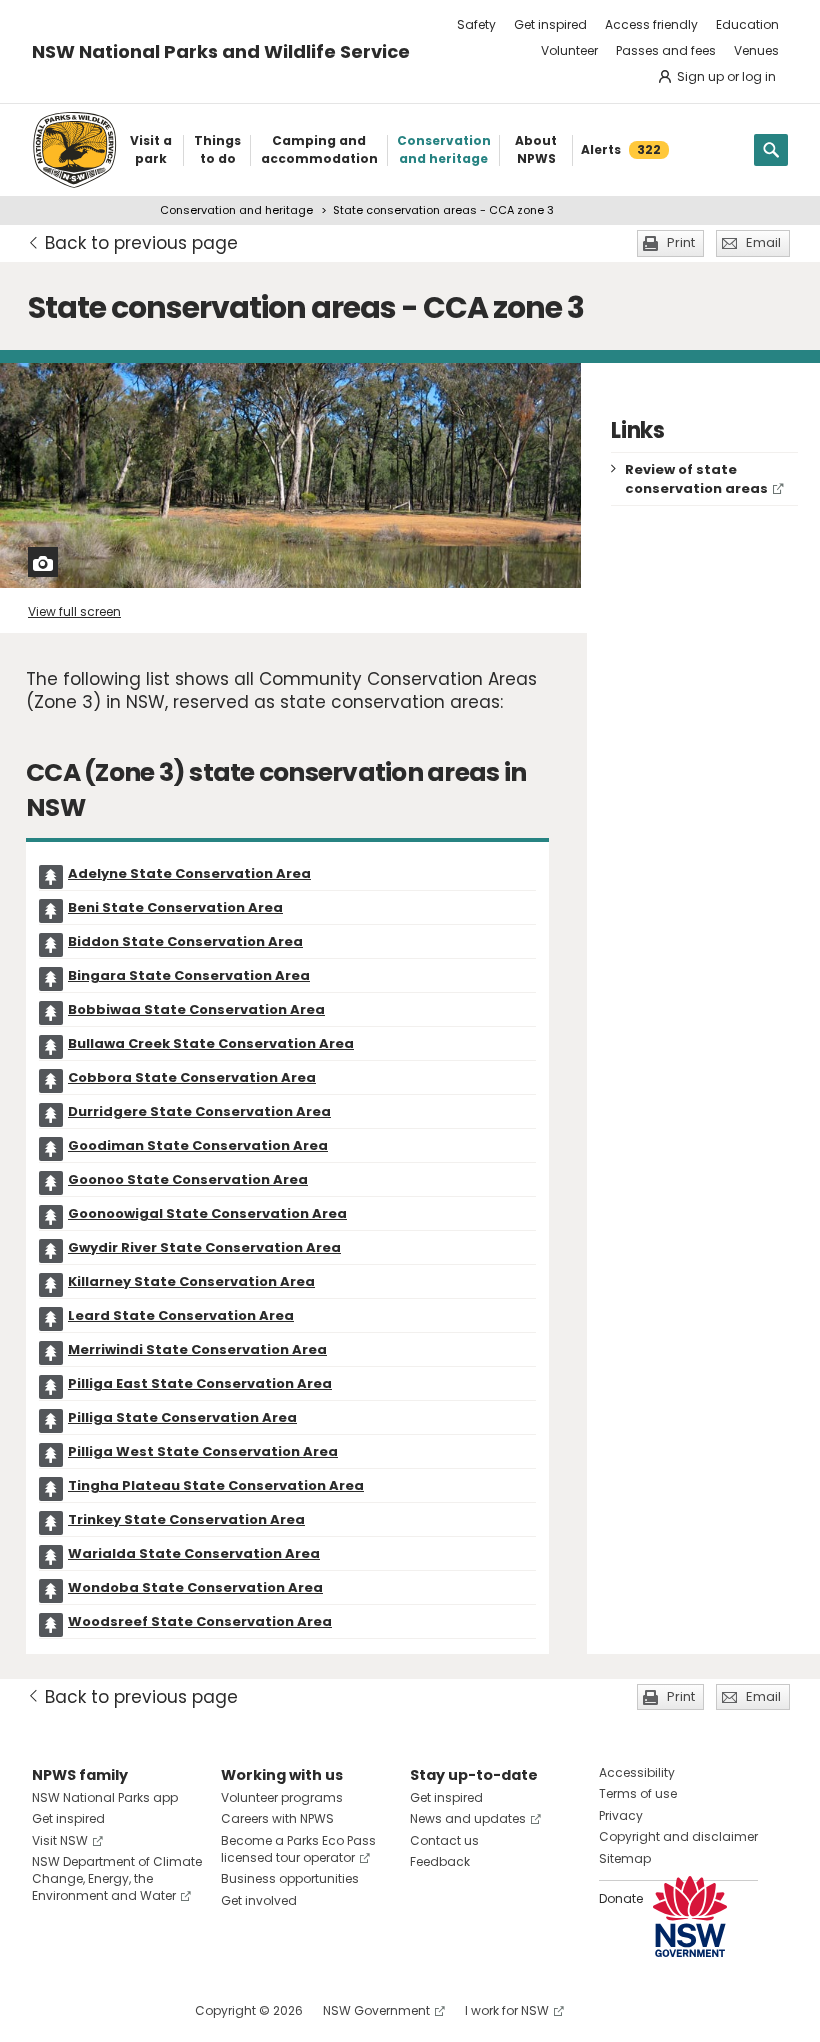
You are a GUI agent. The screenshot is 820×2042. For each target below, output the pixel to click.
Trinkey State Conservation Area (186, 1519)
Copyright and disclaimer (678, 1836)
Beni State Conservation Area (175, 907)
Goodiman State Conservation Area (198, 1145)
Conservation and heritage (236, 210)
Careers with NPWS (277, 1818)
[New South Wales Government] (690, 1916)
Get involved (259, 1900)
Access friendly (651, 24)
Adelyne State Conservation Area (189, 873)
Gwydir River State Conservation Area (204, 1247)
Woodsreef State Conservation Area (200, 1621)
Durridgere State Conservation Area (199, 1111)
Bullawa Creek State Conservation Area (211, 1043)
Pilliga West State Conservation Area (203, 1451)
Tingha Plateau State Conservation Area (216, 1485)
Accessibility (637, 1772)
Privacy (621, 1815)
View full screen (74, 611)
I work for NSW (507, 2010)
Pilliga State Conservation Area (182, 1417)
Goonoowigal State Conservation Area (207, 1213)
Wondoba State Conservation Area (195, 1587)
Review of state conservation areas (696, 479)
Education (747, 24)
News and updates (468, 1818)
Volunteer (569, 50)
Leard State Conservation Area (181, 1315)
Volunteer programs (282, 1797)
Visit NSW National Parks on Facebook (50, 2010)
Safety (476, 24)
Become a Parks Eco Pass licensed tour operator (298, 1849)
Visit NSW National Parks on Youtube (136, 2010)
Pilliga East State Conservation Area (200, 1383)
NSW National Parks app (105, 1797)
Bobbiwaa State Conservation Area (196, 1009)
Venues (756, 50)
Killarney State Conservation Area (191, 1281)
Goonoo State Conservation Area (188, 1179)
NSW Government (376, 2010)
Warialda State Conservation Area (194, 1553)
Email (763, 242)
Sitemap (625, 1858)
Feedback (440, 1861)
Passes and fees (666, 50)
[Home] (74, 150)
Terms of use (638, 1793)
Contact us (444, 1840)
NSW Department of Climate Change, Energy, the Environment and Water (117, 1878)
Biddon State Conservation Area (185, 941)
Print (681, 242)
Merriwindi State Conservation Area (197, 1349)
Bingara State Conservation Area (189, 975)
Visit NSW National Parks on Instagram (93, 2010)
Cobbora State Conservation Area (192, 1077)
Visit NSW (60, 1840)
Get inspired (550, 24)
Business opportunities (290, 1878)
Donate (621, 1898)
